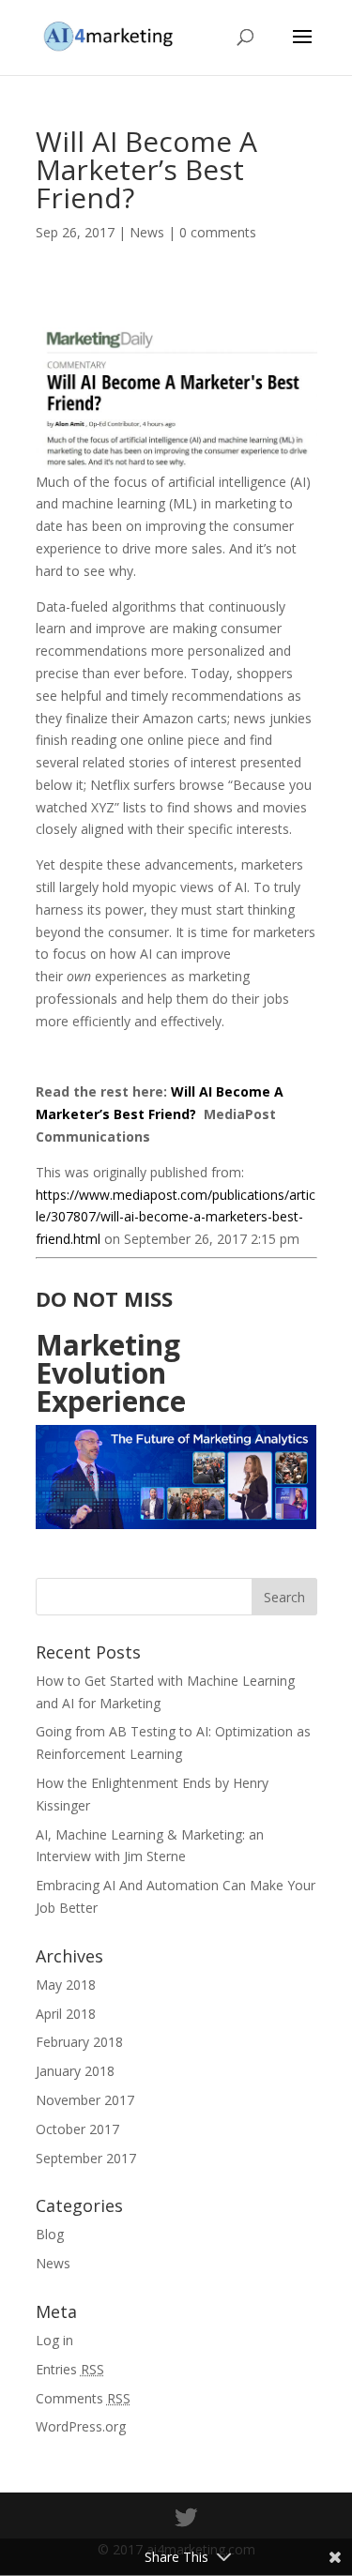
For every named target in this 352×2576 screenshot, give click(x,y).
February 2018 (79, 2042)
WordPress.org (81, 2426)
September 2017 (86, 2158)
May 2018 (66, 1985)
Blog (50, 2234)
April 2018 (66, 2014)
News (147, 232)
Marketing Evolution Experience (111, 1373)
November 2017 (85, 2100)
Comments (83, 2398)
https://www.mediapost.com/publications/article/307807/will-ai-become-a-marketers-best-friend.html (176, 1217)
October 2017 (77, 2129)
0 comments (218, 232)
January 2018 (75, 2071)
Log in (54, 2340)
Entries (70, 2369)
